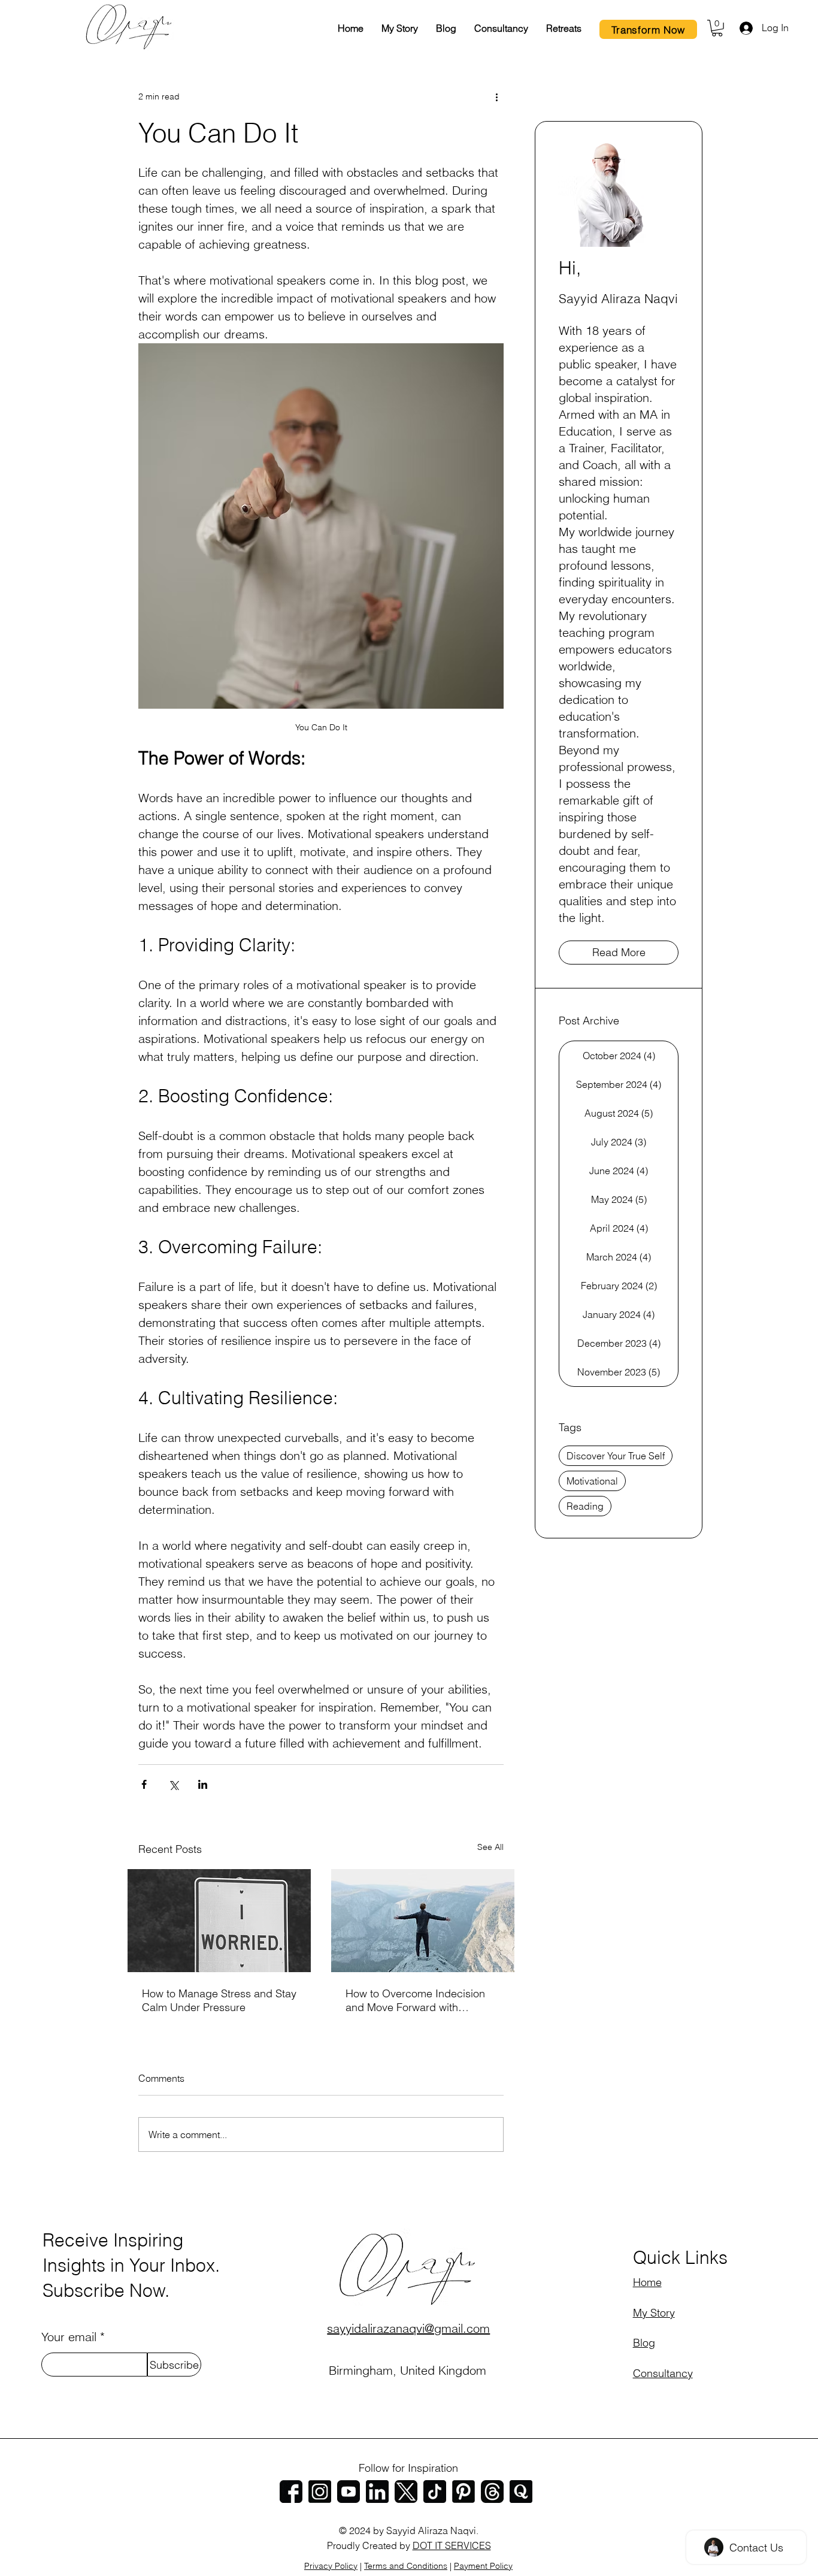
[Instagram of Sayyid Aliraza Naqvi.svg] (320, 2492)
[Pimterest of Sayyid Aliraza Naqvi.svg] (463, 2492)
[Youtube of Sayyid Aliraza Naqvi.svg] (349, 2492)
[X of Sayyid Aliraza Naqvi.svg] (406, 2492)
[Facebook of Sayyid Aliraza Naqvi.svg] (291, 2492)
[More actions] (496, 97)
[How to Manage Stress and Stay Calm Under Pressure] (219, 1921)
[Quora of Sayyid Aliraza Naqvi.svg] (521, 2492)
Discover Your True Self (616, 1456)
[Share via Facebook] (144, 1784)
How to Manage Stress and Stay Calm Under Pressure (219, 2000)
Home (647, 2282)
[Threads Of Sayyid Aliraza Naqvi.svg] (492, 2492)
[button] (717, 28)
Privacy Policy (331, 2566)
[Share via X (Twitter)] (173, 1784)
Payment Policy (483, 2566)
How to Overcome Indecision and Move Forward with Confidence (415, 2000)
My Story (654, 2313)
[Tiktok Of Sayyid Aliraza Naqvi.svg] (435, 2492)
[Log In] (745, 28)
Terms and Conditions (406, 2566)
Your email (69, 2337)
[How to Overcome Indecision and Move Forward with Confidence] (423, 1921)
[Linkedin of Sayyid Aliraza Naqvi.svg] (377, 2492)
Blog (644, 2343)
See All (490, 1847)
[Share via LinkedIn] (203, 1784)
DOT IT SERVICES (452, 2545)
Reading (585, 1506)
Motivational (592, 1481)
